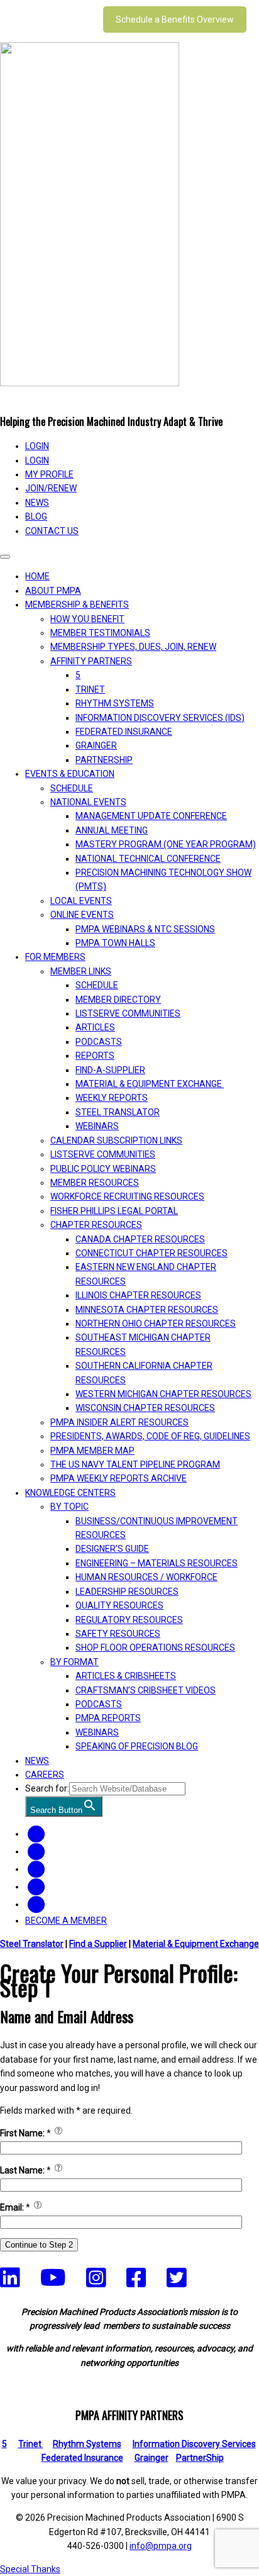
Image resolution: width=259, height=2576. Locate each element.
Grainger (96, 745)
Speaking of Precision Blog (137, 1746)
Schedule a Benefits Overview (175, 20)
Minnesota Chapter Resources (147, 1310)
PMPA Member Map (92, 1451)
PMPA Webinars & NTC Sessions (145, 929)
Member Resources (95, 1183)
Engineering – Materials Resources (157, 1563)
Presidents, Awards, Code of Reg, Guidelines (150, 1436)
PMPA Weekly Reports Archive (118, 1478)
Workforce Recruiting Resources (127, 1196)
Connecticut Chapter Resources (152, 1253)
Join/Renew (51, 488)
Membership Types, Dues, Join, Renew (133, 647)
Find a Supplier (98, 1944)
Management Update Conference (151, 816)
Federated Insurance (124, 732)
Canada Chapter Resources (140, 1239)
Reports (95, 1056)
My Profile (49, 474)
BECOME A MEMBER (66, 1921)
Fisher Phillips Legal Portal (114, 1211)
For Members (55, 957)
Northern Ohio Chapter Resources (156, 1324)
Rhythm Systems (115, 703)
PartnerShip (104, 760)
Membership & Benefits (77, 605)
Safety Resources (118, 1634)
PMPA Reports (108, 1718)
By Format (74, 1662)
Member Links (81, 971)
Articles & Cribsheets (126, 1676)
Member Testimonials (100, 633)
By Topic (69, 1507)
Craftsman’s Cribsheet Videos (146, 1690)
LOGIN (37, 446)
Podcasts (99, 1042)
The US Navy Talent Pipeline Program (135, 1464)
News (37, 503)
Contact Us (52, 531)
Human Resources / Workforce (146, 1577)
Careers (45, 1775)
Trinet (31, 2444)
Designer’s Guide (112, 1549)
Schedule (72, 788)
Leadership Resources (127, 1592)
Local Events (81, 901)
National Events (88, 802)
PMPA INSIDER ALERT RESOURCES (119, 1422)
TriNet (90, 689)
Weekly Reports (112, 1098)
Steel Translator (118, 1112)
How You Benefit (87, 619)
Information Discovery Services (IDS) (160, 718)
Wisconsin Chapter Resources (145, 1408)
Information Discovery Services (194, 2444)
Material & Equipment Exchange (150, 1084)
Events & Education (70, 774)
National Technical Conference (148, 859)
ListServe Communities (128, 1013)
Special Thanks (30, 2569)
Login (37, 460)
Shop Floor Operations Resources (155, 1648)
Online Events (82, 915)
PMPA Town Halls (115, 943)
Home (37, 576)
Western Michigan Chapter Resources (163, 1394)
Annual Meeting (112, 830)
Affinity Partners (91, 661)
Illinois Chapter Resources (138, 1295)
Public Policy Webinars (103, 1169)
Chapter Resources (96, 1225)
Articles (95, 1027)
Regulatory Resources (129, 1620)
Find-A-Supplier (110, 1070)
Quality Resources (119, 1605)
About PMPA (53, 591)
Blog (36, 516)
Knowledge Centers (70, 1493)
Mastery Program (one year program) (166, 844)
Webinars (97, 1126)
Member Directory (118, 1000)
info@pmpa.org (161, 2546)
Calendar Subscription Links (116, 1140)
